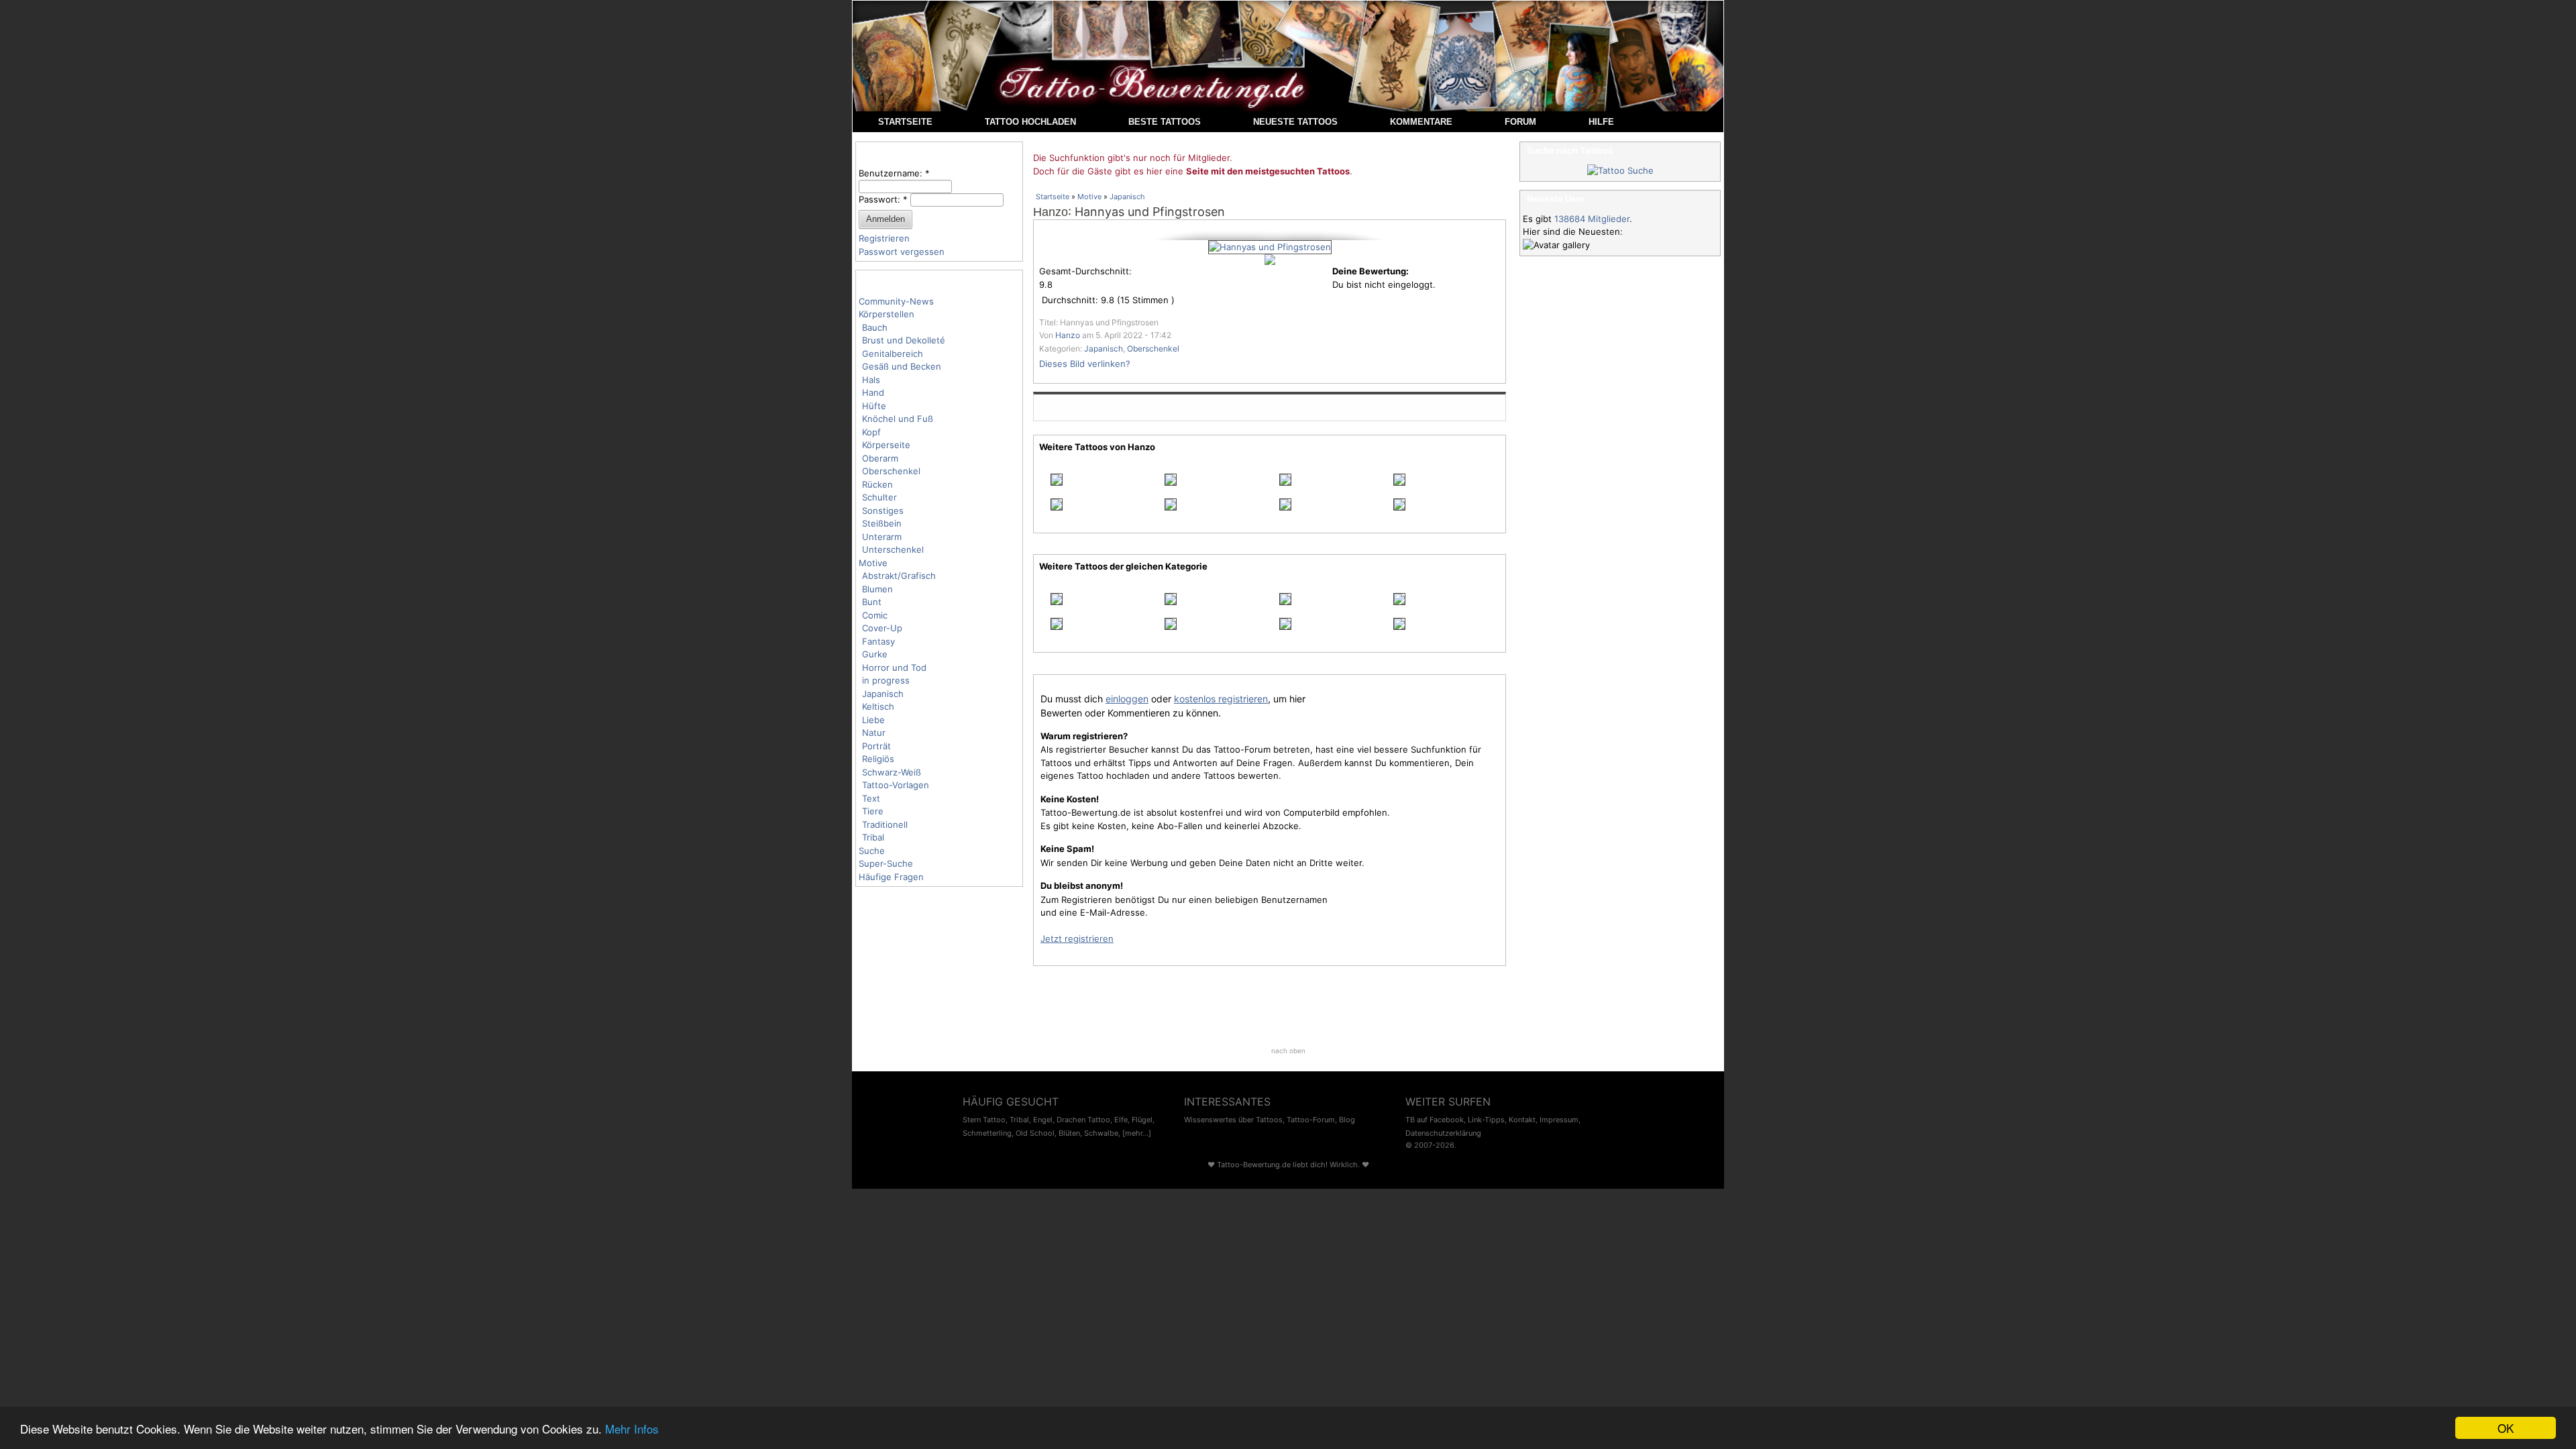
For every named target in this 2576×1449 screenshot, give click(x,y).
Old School (1035, 1133)
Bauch (875, 327)
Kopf (871, 432)
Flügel (1142, 1120)
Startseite (1053, 197)
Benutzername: (894, 173)
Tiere (873, 811)
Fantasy (878, 641)
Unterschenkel (893, 549)
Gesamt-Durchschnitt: (1085, 271)
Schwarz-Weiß (892, 772)
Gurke (875, 654)
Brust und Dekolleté (904, 340)
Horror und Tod (894, 667)
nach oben (1288, 1051)
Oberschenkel (891, 471)
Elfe (1121, 1120)
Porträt (876, 746)
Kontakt (1522, 1120)
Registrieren (884, 238)
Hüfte (874, 406)
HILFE (1601, 122)
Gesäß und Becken (902, 366)
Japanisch (883, 694)
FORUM (1520, 122)
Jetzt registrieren (1077, 938)
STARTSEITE (905, 122)
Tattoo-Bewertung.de (1254, 1165)
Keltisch (878, 706)
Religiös (878, 759)
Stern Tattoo (984, 1120)
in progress (886, 680)
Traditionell (885, 824)
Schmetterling (987, 1133)
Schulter (879, 497)
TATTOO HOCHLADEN (1030, 122)
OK (2506, 1428)
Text (871, 798)
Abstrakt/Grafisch (899, 576)
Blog (1347, 1120)
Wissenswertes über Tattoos (1233, 1120)
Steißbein (882, 523)
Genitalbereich (893, 354)
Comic (875, 615)
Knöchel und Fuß (898, 419)
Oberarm (880, 458)
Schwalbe (1101, 1133)
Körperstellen (887, 314)
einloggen (1127, 699)
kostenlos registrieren (1221, 699)
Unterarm (882, 537)
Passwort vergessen (902, 252)
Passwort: (883, 199)
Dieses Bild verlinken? (1085, 364)
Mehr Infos (632, 1429)
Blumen (877, 589)
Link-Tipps (1486, 1120)
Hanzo (1051, 212)
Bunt (872, 602)
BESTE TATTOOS (1165, 122)
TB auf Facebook (1435, 1120)
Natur (874, 733)
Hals (871, 380)
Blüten (1069, 1133)
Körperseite (886, 445)
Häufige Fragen (891, 877)
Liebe (873, 720)
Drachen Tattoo (1083, 1120)
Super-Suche (886, 863)
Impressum (1559, 1120)
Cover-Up (882, 628)
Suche (872, 851)
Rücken (877, 484)
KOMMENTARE (1421, 122)
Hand (873, 392)
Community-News (896, 301)
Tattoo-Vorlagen (896, 785)
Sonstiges (883, 511)
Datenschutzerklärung (1443, 1133)
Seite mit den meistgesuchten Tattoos (1268, 171)
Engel (1043, 1120)
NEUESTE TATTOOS (1295, 122)
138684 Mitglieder (1592, 219)
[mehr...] (1137, 1133)
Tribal (873, 837)
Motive (873, 563)
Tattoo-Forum (1311, 1120)
